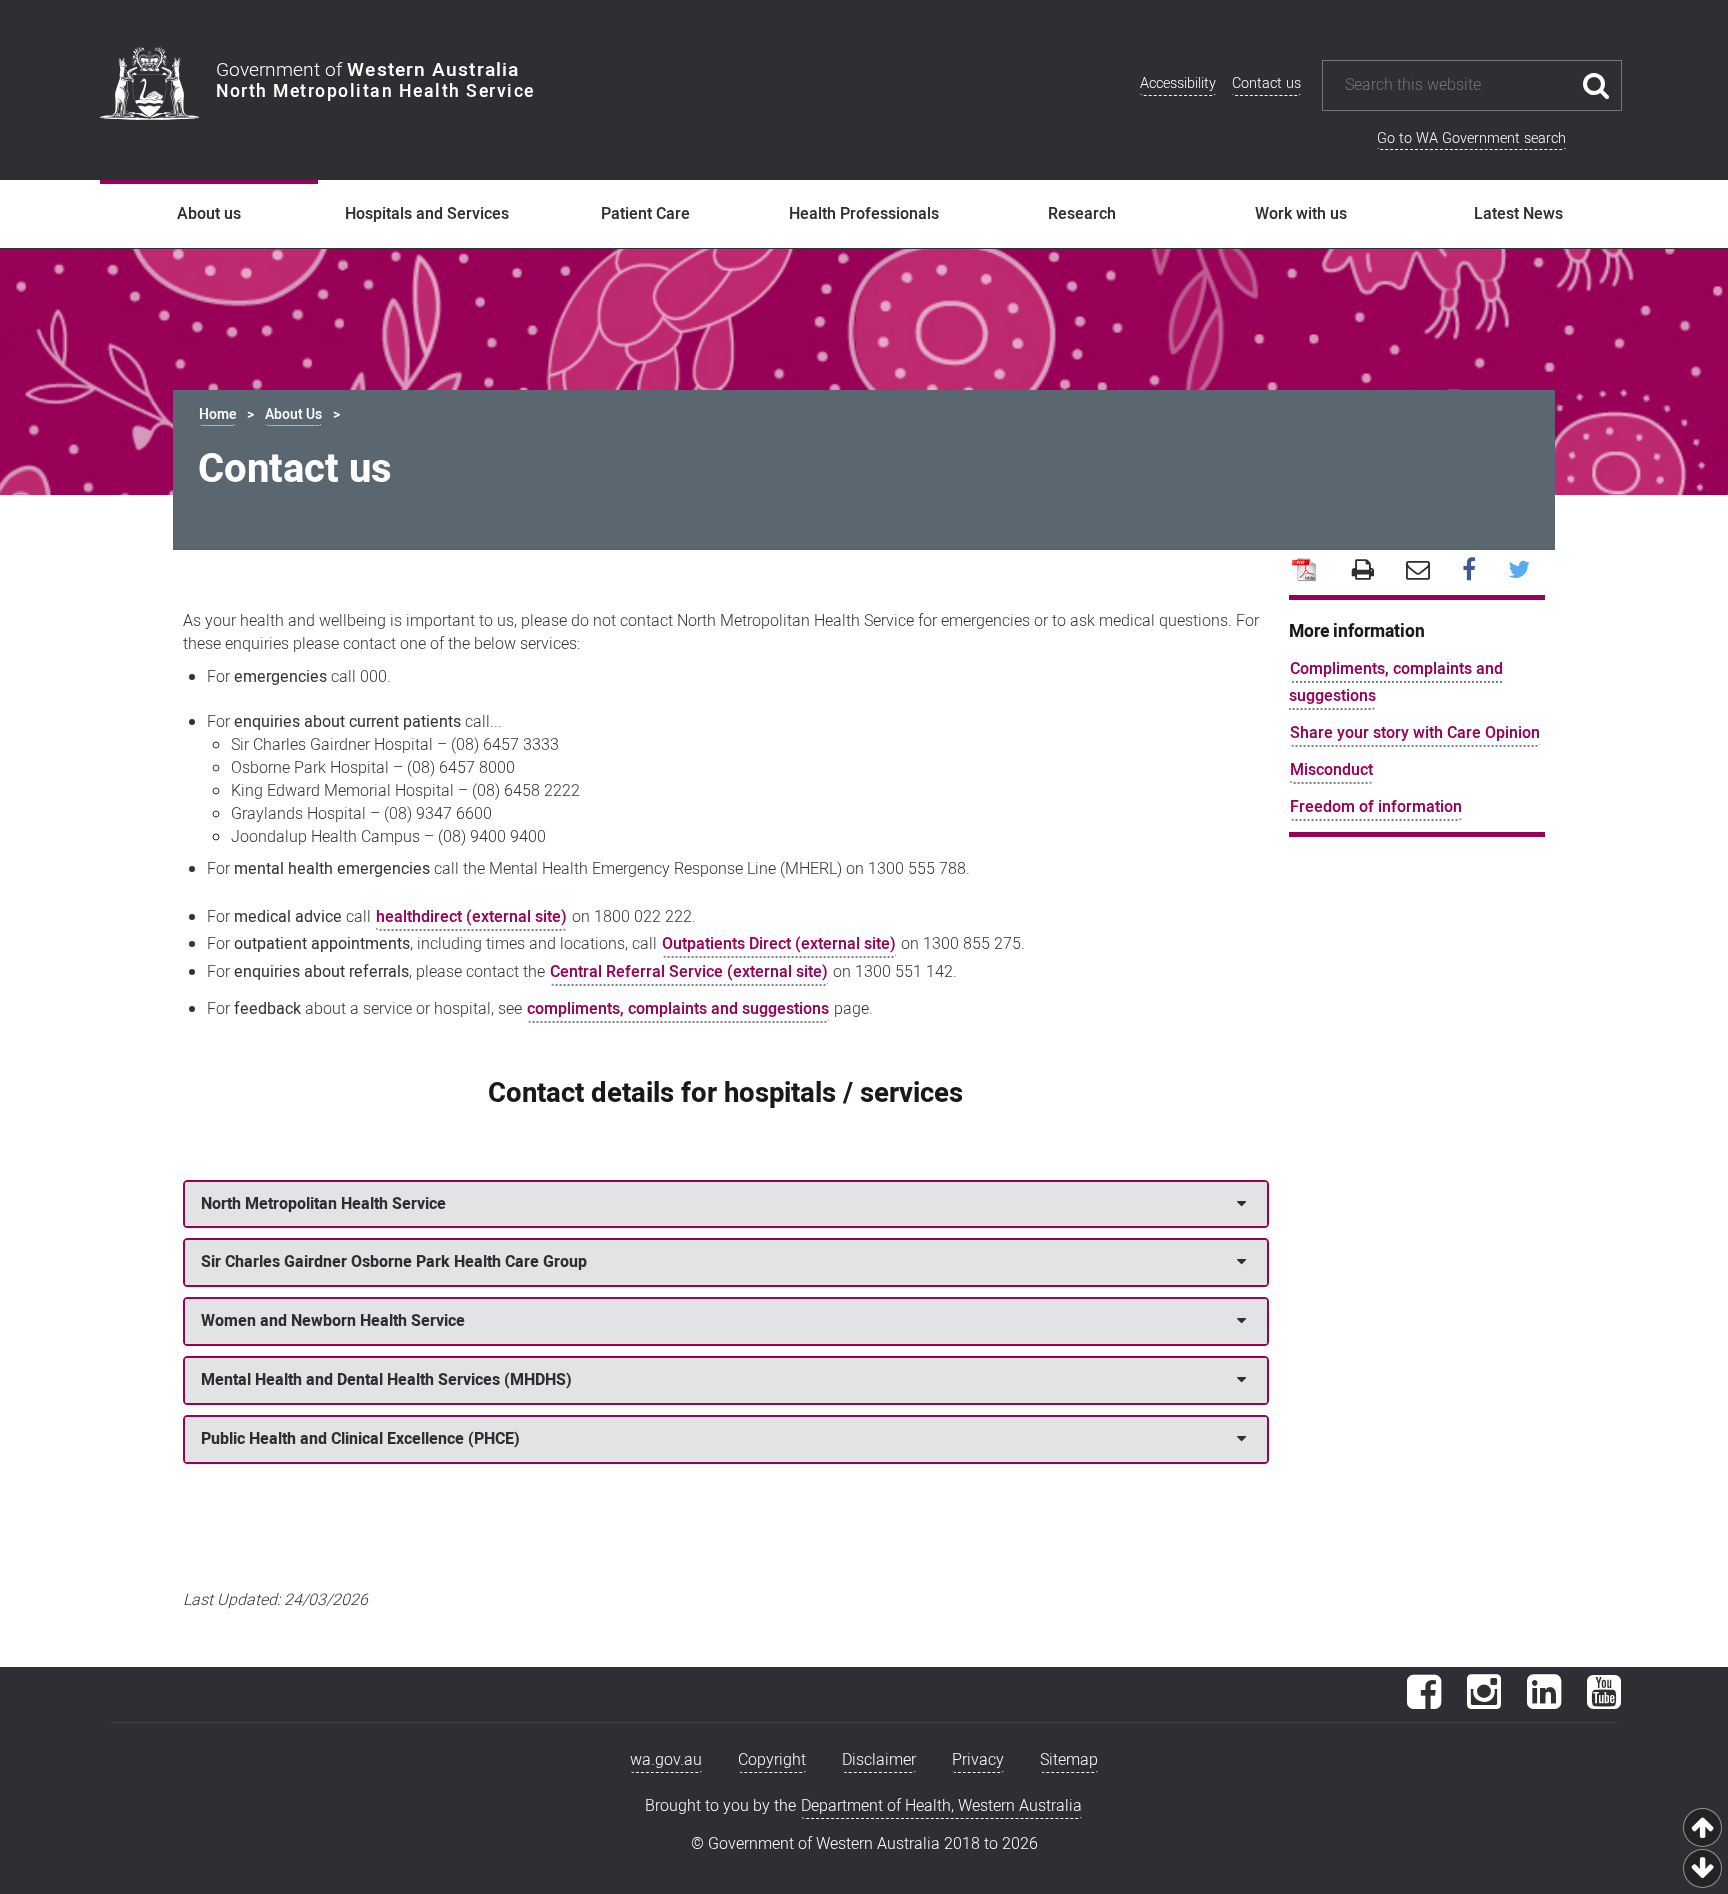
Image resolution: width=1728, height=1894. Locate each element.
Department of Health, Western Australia (941, 1806)
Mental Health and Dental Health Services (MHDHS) (386, 1380)
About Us (293, 414)
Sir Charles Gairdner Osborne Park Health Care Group (394, 1262)
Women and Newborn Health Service (333, 1321)
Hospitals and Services (427, 214)
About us (209, 214)
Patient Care (645, 214)
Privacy (978, 1760)
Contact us (1266, 83)
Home (217, 414)
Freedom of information (1376, 807)
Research (1082, 214)
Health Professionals (864, 214)
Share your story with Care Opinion (1415, 733)
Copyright (772, 1760)
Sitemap (1069, 1760)
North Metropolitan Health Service (323, 1204)
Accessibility (1178, 83)
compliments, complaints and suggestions (678, 1009)
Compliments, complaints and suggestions (1396, 682)
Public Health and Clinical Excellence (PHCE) (360, 1439)
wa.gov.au (666, 1760)
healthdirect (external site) (471, 917)
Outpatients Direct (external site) (779, 944)
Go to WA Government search (1471, 138)
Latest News (1518, 214)
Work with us (1301, 214)
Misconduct (1331, 770)
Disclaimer (879, 1760)
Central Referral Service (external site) (689, 972)
